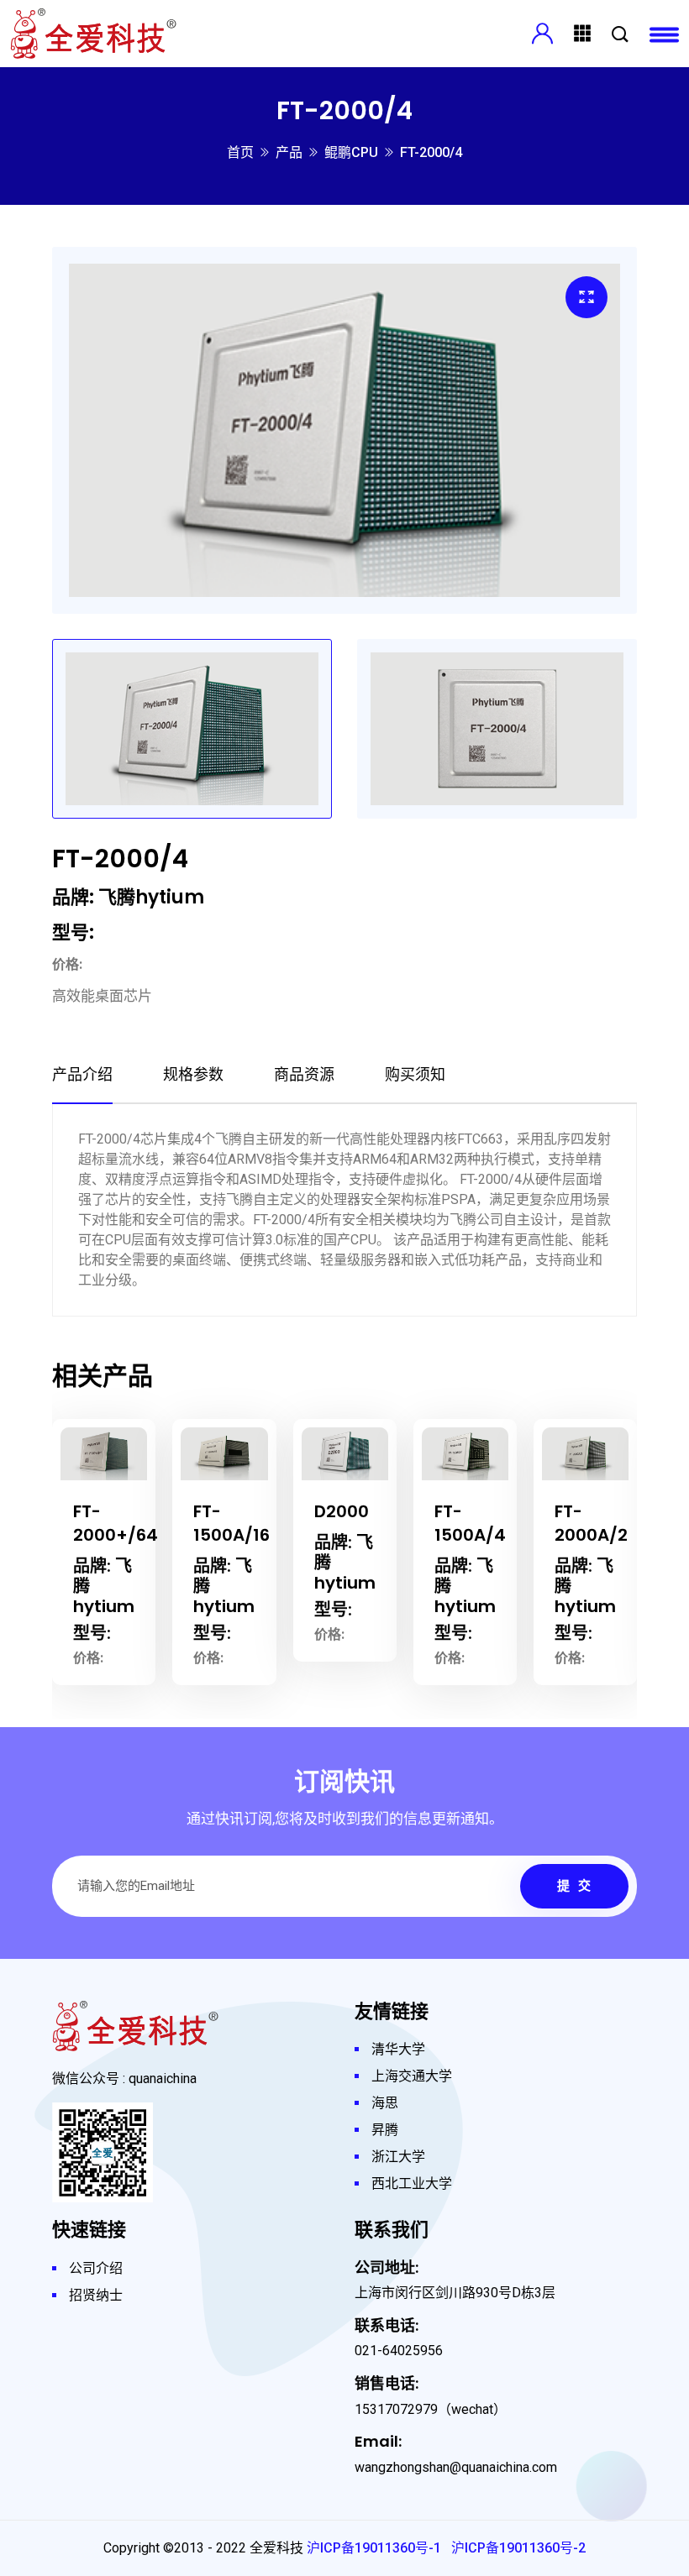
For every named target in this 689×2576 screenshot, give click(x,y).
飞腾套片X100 (613, 1523)
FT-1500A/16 (142, 1523)
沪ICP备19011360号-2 (518, 2548)
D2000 (252, 1511)
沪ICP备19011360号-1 (374, 2548)
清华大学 (398, 2049)
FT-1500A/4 (380, 1523)
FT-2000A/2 (501, 1523)
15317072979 (396, 2409)
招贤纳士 (96, 2295)
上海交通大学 (412, 2076)
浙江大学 (398, 2157)
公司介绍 (96, 2268)
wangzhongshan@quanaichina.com (456, 2467)
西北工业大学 (412, 2183)
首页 (240, 152)
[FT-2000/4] (586, 297)
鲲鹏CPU (351, 152)
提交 (578, 1886)
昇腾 (385, 2130)
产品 (289, 152)
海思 (385, 2103)
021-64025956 (399, 2351)
